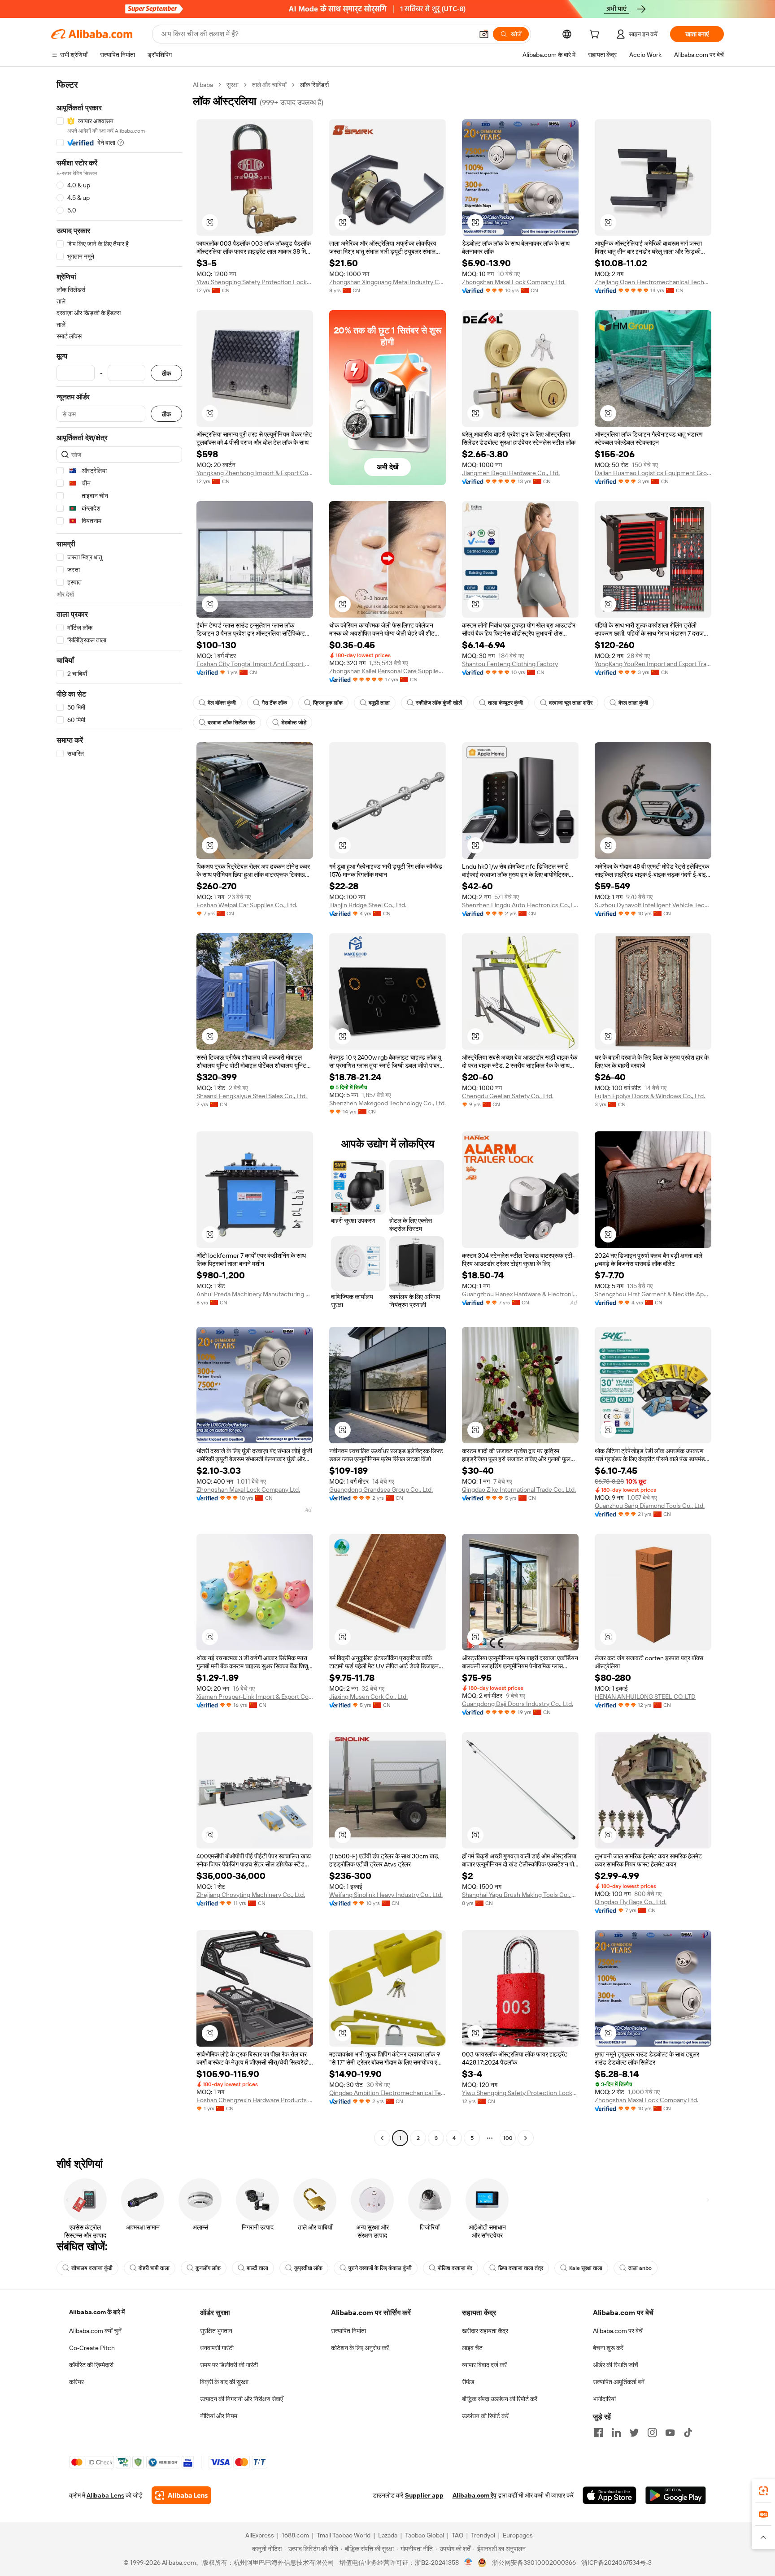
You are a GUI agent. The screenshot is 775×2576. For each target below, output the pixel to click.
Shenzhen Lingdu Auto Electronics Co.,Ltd (520, 905)
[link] (763, 2491)
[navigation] (119, 1113)
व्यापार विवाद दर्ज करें (484, 2365)
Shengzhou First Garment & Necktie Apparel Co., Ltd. (653, 1294)
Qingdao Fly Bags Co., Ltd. (631, 1902)
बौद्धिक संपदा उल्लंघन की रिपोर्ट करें (500, 2399)
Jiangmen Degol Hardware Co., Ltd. (511, 473)
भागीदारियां (604, 2399)
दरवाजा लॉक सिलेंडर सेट (231, 723)
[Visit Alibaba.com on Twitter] (634, 2433)
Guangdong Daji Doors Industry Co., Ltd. (518, 1704)
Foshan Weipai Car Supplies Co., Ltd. (247, 905)
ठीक (166, 373)
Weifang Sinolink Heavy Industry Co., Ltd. (386, 1895)
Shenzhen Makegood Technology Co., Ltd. (387, 1103)
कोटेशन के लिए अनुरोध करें (360, 2348)
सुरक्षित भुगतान (216, 2331)
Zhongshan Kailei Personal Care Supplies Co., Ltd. (387, 671)
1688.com (295, 2535)
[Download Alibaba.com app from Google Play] (676, 2495)
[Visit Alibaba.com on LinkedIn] (616, 2433)
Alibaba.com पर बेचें (618, 2331)
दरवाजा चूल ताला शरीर (571, 703)
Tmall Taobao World (344, 2535)
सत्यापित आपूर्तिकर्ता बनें (619, 2382)
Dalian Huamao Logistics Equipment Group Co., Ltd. (653, 473)
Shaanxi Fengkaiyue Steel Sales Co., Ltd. (252, 1096)
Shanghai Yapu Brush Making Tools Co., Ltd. (520, 1895)
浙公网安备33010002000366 (534, 2563)
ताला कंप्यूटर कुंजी (505, 703)
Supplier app (424, 2495)
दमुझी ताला (379, 703)
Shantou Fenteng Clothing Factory (510, 664)
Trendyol (483, 2535)
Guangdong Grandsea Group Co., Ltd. (381, 1489)
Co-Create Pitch (92, 2348)
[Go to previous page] (382, 2138)
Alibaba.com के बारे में (97, 2312)
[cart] (596, 35)
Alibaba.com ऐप (475, 2495)
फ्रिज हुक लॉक (328, 703)
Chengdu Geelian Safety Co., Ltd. (508, 1096)
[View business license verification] (468, 2563)
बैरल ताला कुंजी (633, 703)
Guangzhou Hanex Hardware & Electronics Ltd (520, 1294)
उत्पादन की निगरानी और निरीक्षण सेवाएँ (242, 2399)
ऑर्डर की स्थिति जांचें (616, 2365)
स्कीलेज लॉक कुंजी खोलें (439, 703)
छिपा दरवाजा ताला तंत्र (521, 2268)
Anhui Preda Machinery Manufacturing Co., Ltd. (255, 1294)
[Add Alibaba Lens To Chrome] (181, 2495)
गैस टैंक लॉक (274, 703)
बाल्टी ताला (257, 2268)
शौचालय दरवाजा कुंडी (92, 2268)
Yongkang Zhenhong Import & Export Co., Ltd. (255, 473)
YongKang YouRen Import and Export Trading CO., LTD (653, 664)
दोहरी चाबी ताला (154, 2268)
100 (508, 2138)
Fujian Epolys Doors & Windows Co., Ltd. (650, 1096)
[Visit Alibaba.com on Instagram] (652, 2433)
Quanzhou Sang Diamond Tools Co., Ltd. (650, 1506)
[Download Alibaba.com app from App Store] (610, 2495)
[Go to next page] (526, 2138)
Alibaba (203, 85)
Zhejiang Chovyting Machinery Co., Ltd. (251, 1895)
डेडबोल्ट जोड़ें (294, 723)
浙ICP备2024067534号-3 (616, 2563)
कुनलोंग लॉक (208, 2268)
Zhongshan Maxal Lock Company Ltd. (514, 282)
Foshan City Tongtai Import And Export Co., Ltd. (255, 664)
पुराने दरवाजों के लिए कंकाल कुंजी (380, 2268)
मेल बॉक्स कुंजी (222, 703)
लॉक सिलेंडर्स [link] (314, 85)
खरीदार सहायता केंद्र (485, 2331)
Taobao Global (425, 2535)
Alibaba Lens (105, 2495)
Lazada (388, 2535)
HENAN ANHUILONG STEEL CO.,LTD (645, 1697)
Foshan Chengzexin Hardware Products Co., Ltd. (255, 2100)
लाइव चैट (472, 2348)
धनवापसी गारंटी (217, 2348)
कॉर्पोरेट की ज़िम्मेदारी (91, 2365)
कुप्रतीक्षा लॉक (308, 2268)
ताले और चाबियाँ (269, 85)
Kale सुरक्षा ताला (586, 2268)
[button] (484, 34)
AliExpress (260, 2535)
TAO (457, 2535)
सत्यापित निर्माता (348, 2331)
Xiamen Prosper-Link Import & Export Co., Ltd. (255, 1697)
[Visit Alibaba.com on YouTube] (670, 2433)
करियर (76, 2382)
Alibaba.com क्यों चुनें (95, 2331)
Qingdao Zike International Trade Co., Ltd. (519, 1489)
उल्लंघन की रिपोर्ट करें (485, 2416)
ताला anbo (640, 2268)
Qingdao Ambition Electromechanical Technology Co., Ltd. (387, 2093)
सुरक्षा (233, 85)
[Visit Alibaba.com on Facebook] (598, 2433)
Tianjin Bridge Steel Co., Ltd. (368, 905)
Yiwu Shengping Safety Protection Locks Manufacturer (255, 282)
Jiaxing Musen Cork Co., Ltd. (368, 1697)
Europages (518, 2535)
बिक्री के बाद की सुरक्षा (224, 2382)
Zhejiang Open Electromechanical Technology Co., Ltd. (653, 282)
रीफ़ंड (468, 2382)
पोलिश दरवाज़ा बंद (455, 2268)
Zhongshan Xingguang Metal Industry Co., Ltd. (387, 282)
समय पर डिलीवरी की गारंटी (229, 2365)
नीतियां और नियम (219, 2416)
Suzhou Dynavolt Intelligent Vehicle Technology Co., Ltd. (653, 905)
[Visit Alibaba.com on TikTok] (688, 2433)
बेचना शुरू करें (608, 2348)
